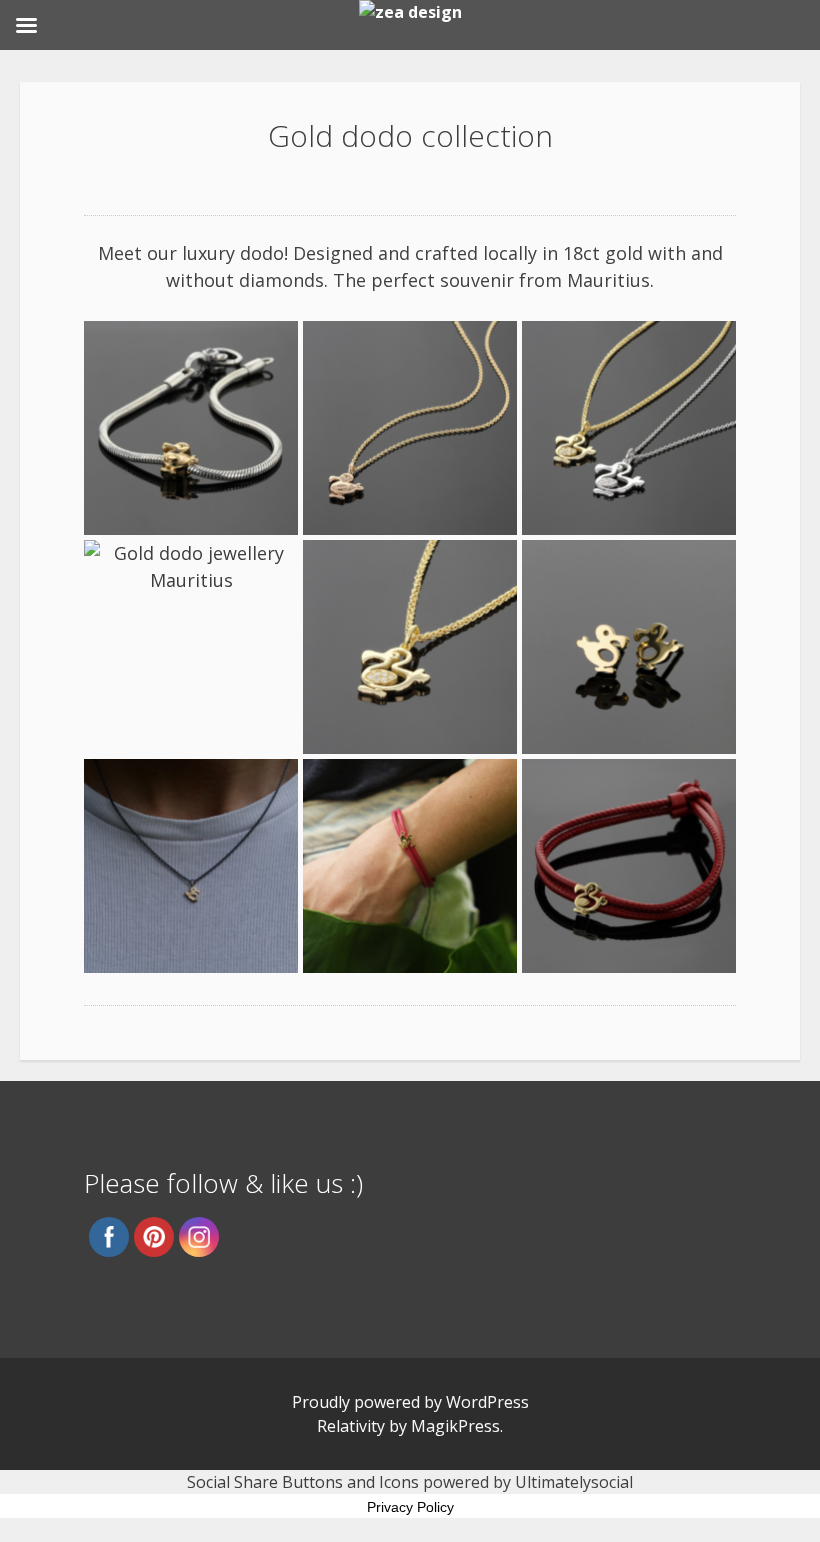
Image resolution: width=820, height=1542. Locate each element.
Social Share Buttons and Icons (303, 1482)
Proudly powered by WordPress (410, 1402)
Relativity (351, 1426)
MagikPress (455, 1426)
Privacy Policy (410, 1507)
